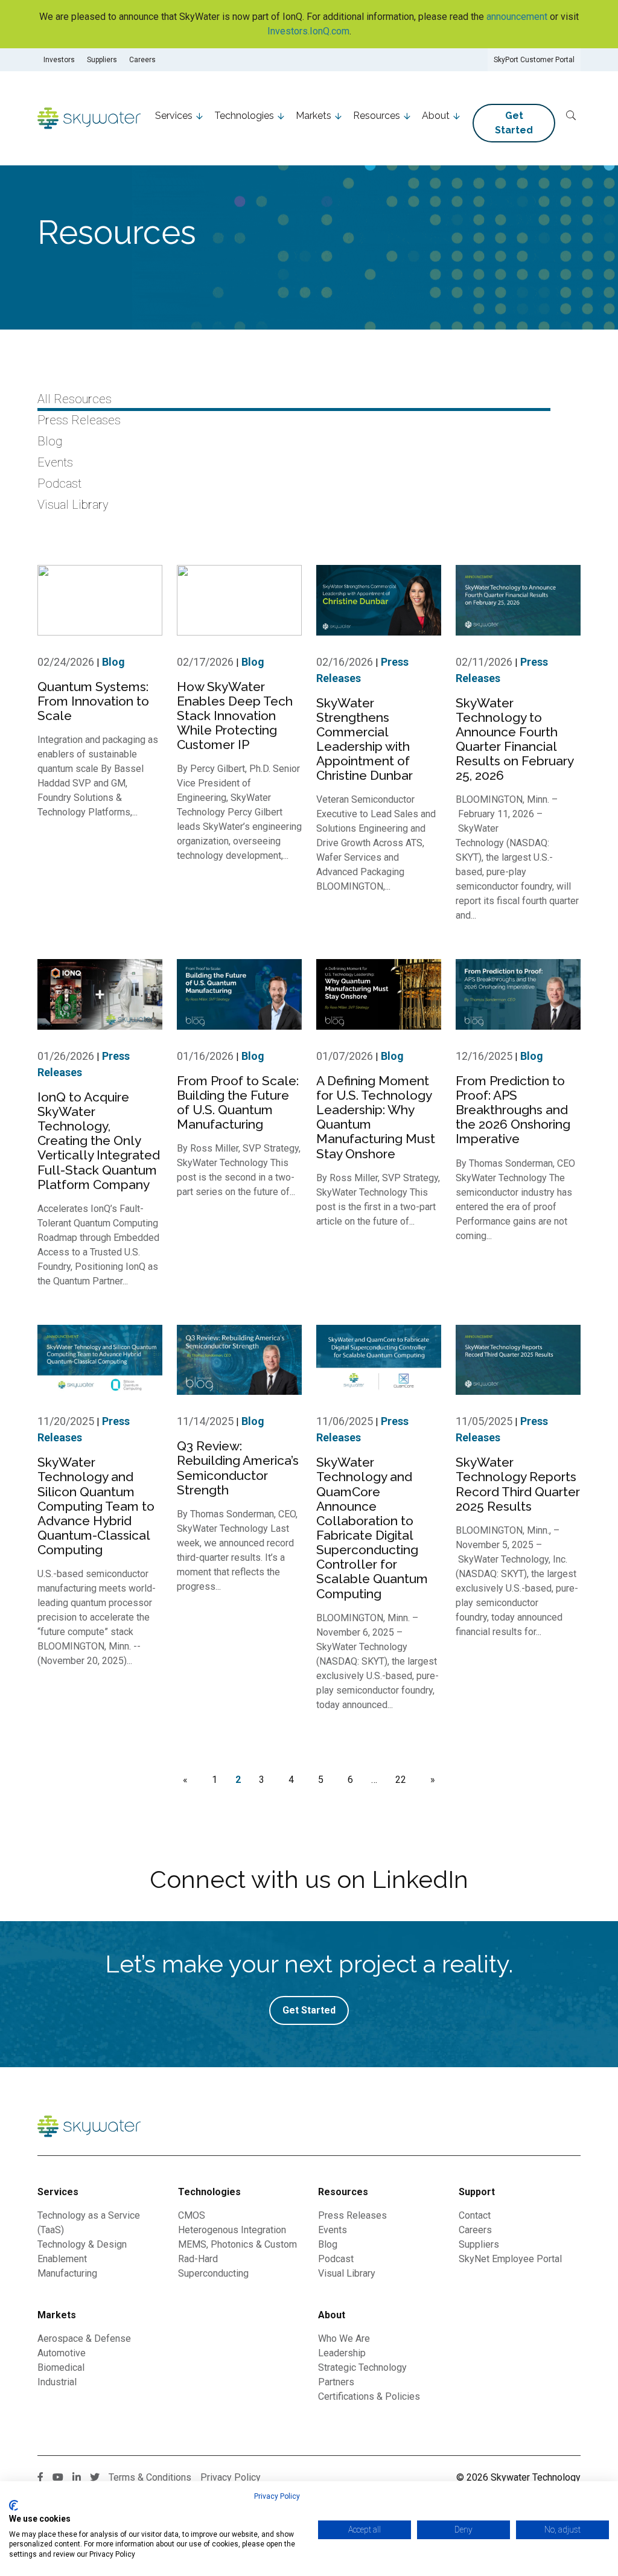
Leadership (342, 2353)
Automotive (62, 2353)
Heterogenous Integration (232, 2230)
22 (401, 1780)
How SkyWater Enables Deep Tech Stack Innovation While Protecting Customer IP (235, 716)
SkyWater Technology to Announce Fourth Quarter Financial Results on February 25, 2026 (514, 739)
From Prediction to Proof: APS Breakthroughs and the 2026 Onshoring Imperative (513, 1110)
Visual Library (73, 505)
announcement (517, 17)
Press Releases (79, 420)
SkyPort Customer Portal (534, 60)
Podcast (59, 483)
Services (174, 116)
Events (55, 462)
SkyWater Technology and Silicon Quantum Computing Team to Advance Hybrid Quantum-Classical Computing (96, 1506)
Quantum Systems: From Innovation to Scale (93, 701)
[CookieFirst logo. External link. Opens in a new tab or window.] (14, 2505)
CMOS (192, 2215)
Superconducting (213, 2273)
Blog (50, 441)
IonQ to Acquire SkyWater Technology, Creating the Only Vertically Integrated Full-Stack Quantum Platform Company (99, 1141)
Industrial (57, 2382)
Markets (314, 116)
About (436, 116)
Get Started (514, 123)
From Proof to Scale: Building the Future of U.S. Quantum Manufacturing (238, 1102)
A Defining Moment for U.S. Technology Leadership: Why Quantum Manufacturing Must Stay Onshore (376, 1117)
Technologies (244, 116)
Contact (475, 2215)
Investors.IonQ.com (308, 31)
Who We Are (344, 2338)
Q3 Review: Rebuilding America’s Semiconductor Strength (238, 1468)
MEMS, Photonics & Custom (237, 2244)
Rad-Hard (198, 2259)
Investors (59, 60)
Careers (142, 60)
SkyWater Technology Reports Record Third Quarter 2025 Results (518, 1484)
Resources (377, 116)
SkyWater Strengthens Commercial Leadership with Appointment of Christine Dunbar (365, 739)
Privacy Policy (277, 2496)
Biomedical (61, 2367)
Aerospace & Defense (84, 2338)
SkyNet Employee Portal (510, 2259)
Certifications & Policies (369, 2396)
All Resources (75, 399)
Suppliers (102, 60)
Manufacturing (67, 2273)
